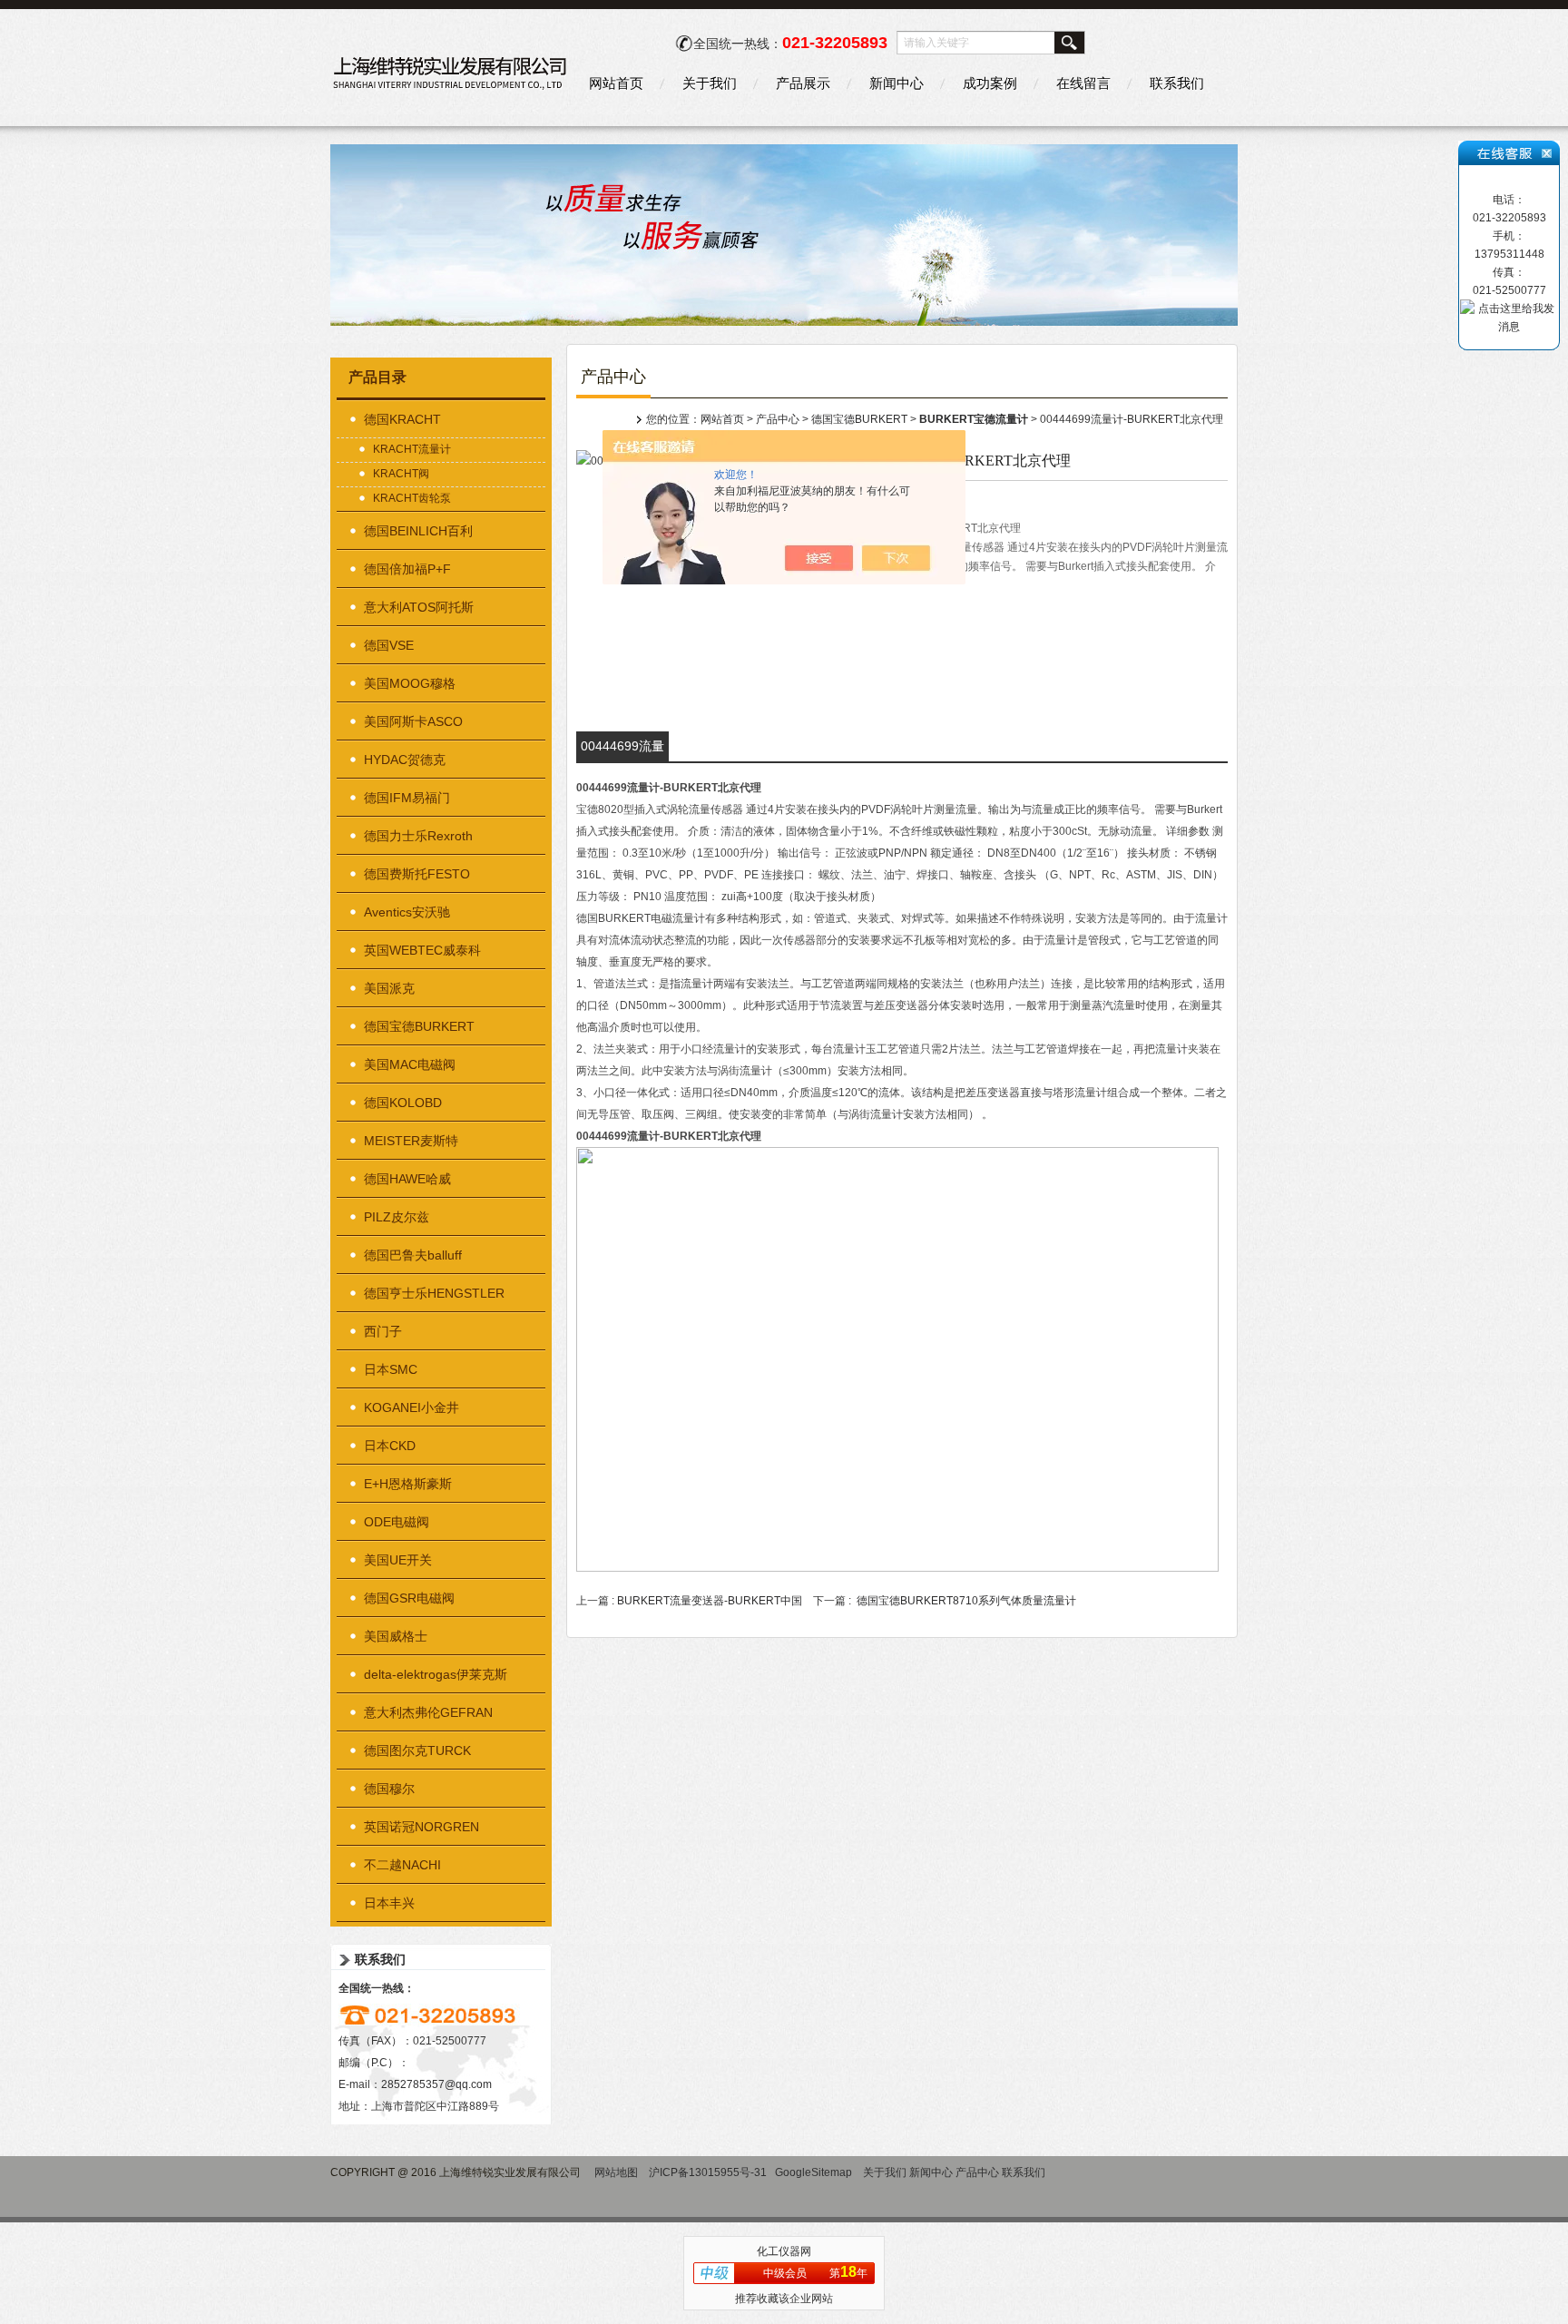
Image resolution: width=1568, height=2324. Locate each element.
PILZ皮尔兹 (397, 1217)
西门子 (383, 1331)
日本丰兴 (389, 1903)
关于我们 (710, 83)
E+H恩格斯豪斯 (408, 1484)
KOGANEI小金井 (412, 1407)
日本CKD (390, 1446)
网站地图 (616, 2172)
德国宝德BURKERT (419, 1026)
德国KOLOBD (403, 1103)
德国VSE (389, 645)
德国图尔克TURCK (417, 1750)
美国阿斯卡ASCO (413, 721)
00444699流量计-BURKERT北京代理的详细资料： (623, 750)
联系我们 (1177, 83)
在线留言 (1083, 83)
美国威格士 (396, 1636)
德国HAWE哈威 (407, 1179)
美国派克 (389, 988)
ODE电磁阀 (397, 1522)
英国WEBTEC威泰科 (422, 950)
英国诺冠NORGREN (421, 1827)
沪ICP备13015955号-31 (708, 2172)
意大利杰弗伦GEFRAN (428, 1712)
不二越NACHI (402, 1865)
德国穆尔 (389, 1789)
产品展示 (803, 83)
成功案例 (990, 83)
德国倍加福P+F (407, 569)
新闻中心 (897, 83)
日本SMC (391, 1369)
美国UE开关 (398, 1560)
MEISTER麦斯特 (411, 1141)
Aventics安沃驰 (407, 912)
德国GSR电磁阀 (409, 1598)
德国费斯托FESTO (417, 874)
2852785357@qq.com (436, 2084)
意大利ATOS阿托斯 (419, 607)
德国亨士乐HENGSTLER (434, 1293)
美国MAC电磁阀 (410, 1064)
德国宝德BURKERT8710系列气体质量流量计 (966, 1601)
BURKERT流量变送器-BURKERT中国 (710, 1601)
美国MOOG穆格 (410, 683)
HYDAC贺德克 (405, 760)
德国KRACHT (402, 419)
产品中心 (778, 419)
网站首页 (616, 83)
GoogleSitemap (813, 2172)
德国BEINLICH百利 (418, 531)
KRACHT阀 (401, 474)
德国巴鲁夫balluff (413, 1255)
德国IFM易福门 (407, 798)
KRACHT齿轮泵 (412, 498)
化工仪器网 (784, 2251)
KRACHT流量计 (412, 449)
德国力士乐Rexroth (418, 836)
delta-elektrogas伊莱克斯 (436, 1674)
